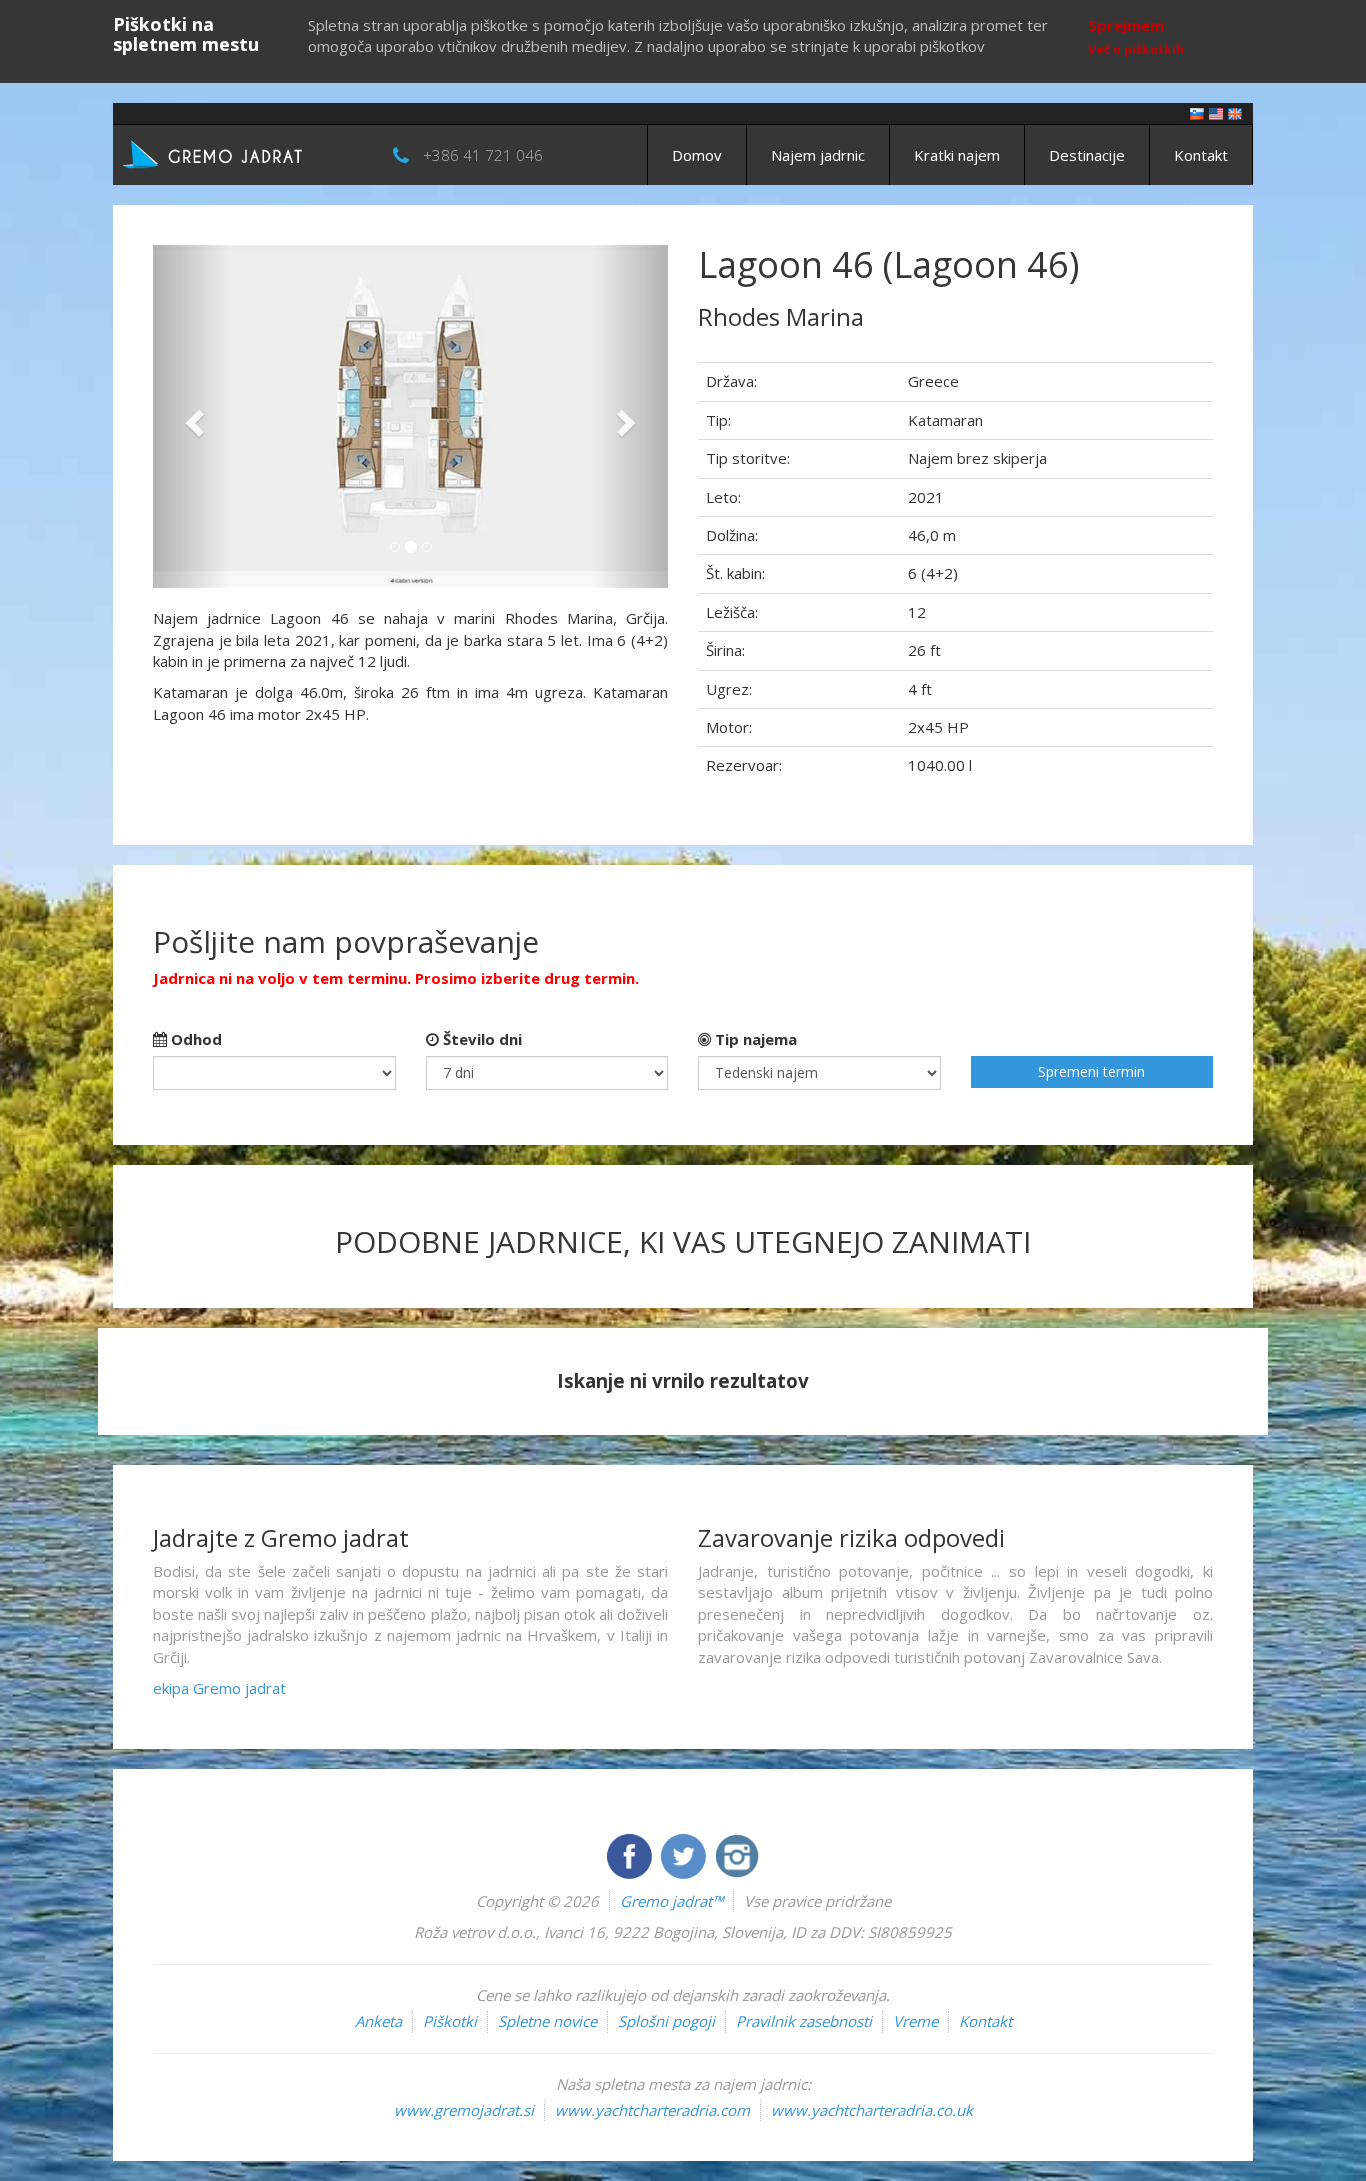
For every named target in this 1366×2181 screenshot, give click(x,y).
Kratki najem (957, 155)
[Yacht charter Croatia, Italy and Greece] (1216, 112)
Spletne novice (547, 2021)
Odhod (194, 1039)
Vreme (915, 2021)
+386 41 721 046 (483, 155)
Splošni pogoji (666, 2021)
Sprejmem (1126, 25)
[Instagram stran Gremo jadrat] (737, 1854)
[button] (191, 416)
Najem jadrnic (818, 155)
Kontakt (1201, 155)
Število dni (480, 1039)
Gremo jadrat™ (671, 1901)
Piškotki (450, 2021)
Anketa (378, 2021)
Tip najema (754, 1039)
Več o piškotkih (1136, 49)
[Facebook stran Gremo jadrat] (631, 1854)
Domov (697, 155)
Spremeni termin (1091, 1071)
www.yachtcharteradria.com (652, 2110)
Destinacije (1087, 155)
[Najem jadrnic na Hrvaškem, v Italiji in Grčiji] (1197, 112)
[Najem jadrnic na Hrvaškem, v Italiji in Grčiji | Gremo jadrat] (243, 153)
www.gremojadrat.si (464, 2110)
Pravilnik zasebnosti (804, 2021)
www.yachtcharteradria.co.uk (872, 2110)
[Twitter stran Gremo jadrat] (685, 1854)
